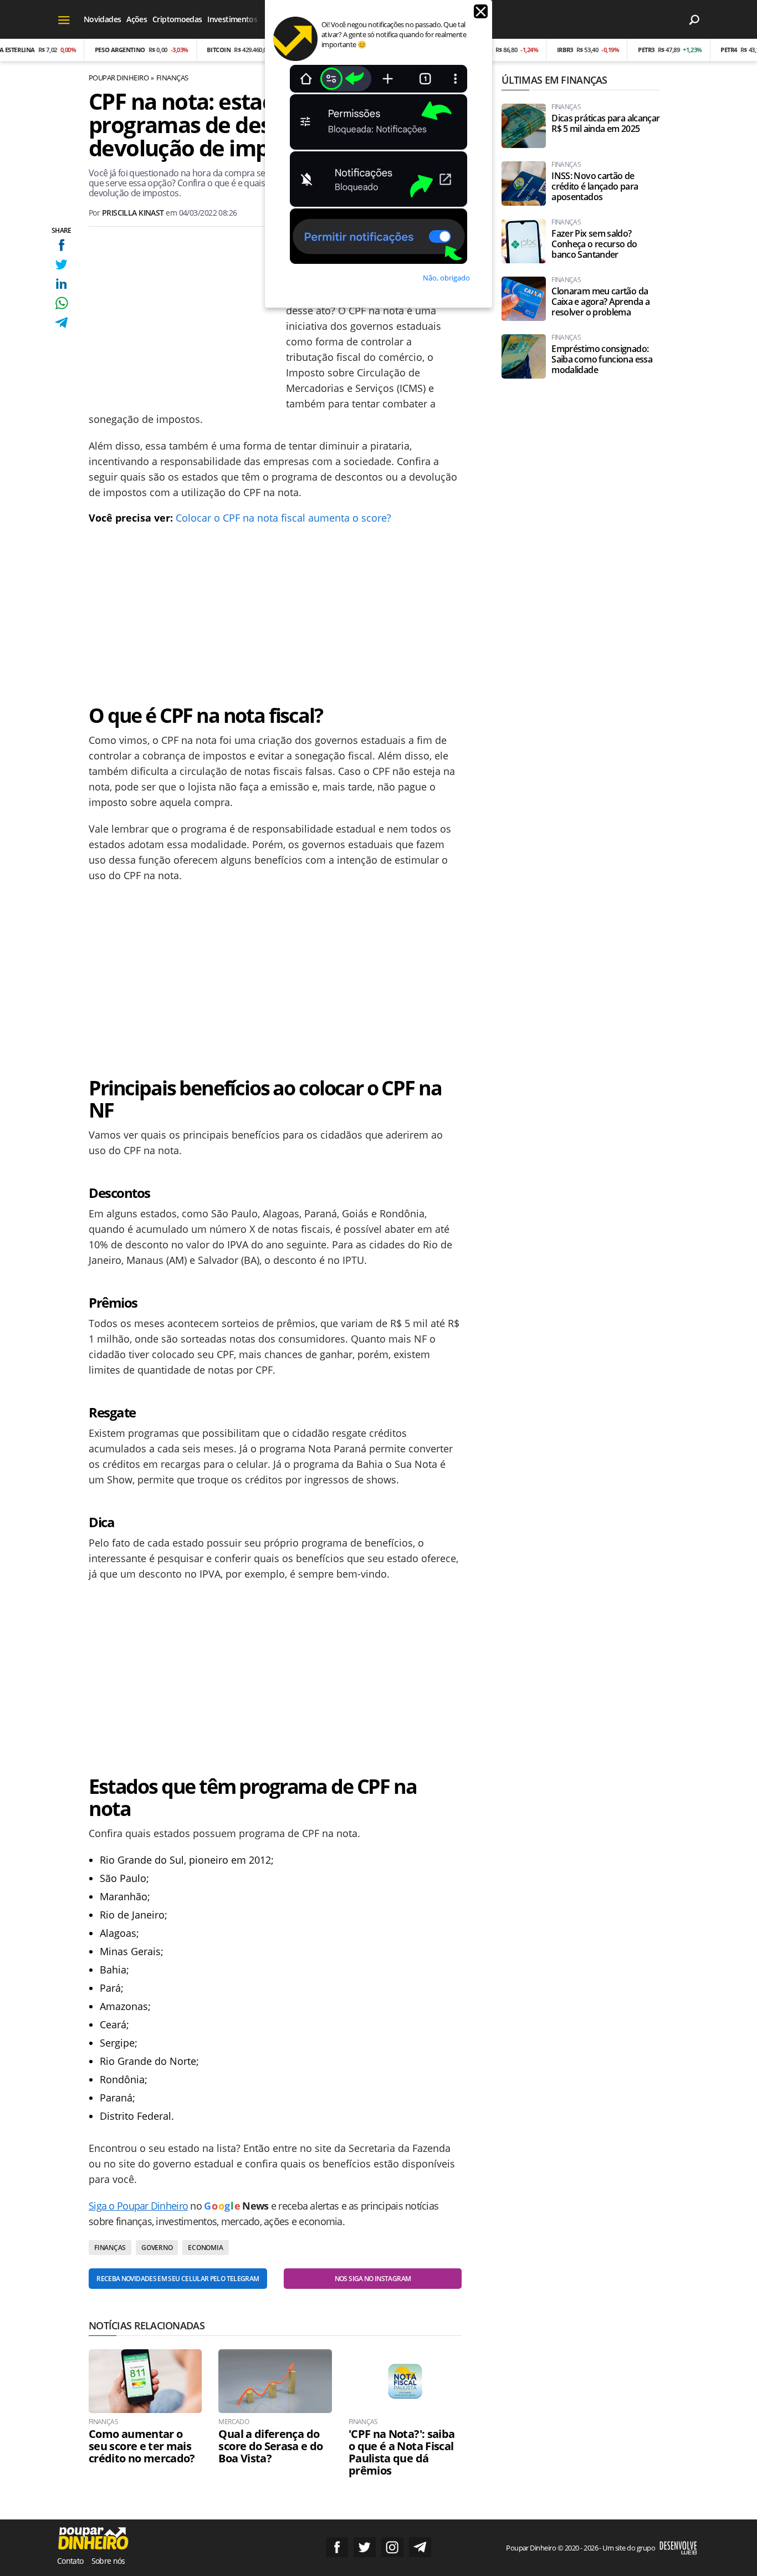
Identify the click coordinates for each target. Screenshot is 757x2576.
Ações (137, 19)
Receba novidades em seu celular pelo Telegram (178, 2279)
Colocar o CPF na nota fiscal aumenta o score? (283, 518)
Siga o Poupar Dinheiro (138, 2206)
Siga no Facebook (337, 2547)
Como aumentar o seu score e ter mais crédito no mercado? (142, 2446)
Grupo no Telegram (420, 2547)
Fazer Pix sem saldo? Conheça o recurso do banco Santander (594, 244)
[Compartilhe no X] (61, 264)
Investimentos (232, 19)
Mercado (234, 2422)
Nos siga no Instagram (373, 2279)
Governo (157, 2248)
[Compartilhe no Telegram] (61, 322)
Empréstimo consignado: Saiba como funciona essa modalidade (602, 359)
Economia (205, 2248)
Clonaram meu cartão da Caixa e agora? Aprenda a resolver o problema (600, 302)
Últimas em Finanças (554, 80)
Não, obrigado (446, 278)
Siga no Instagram (392, 2547)
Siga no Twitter (365, 2547)
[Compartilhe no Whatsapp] (61, 303)
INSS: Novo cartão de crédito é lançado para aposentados (595, 187)
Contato (70, 2561)
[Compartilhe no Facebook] (61, 245)
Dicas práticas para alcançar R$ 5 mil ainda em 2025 (605, 124)
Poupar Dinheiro (119, 78)
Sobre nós (108, 2561)
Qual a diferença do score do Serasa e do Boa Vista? (270, 2446)
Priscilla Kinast (133, 213)
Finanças (172, 78)
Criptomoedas (177, 19)
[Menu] (64, 19)
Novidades (102, 19)
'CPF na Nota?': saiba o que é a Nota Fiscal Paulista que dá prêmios (402, 2452)
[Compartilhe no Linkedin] (61, 284)
